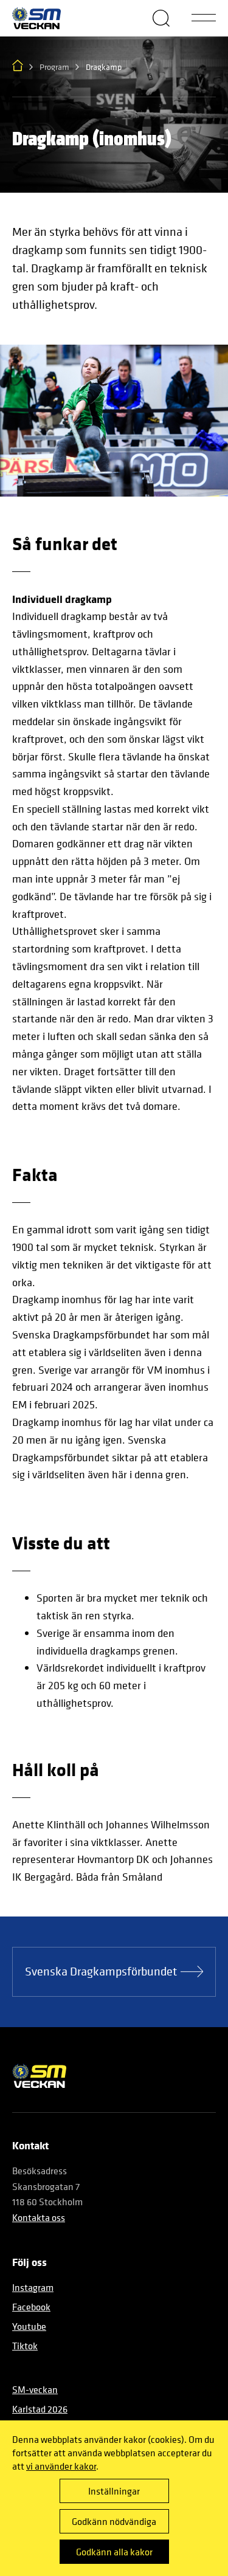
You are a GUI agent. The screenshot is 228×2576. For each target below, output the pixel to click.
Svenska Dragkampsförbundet (101, 1972)
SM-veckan (35, 2389)
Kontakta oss (39, 2217)
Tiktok (25, 2346)
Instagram (33, 2287)
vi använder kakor (61, 2466)
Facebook (31, 2307)
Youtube (29, 2326)
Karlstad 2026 (40, 2409)
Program (54, 67)
